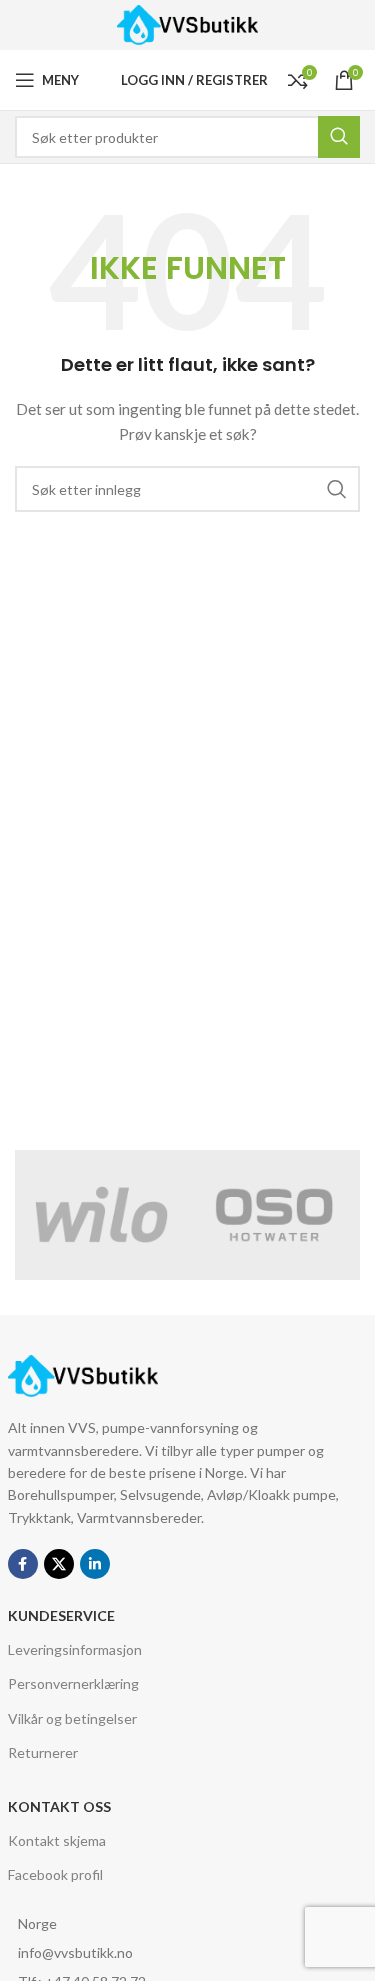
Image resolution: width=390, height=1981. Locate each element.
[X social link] (59, 1564)
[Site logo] (187, 23)
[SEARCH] (337, 489)
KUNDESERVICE (61, 1615)
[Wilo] (101, 1215)
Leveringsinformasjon (75, 1649)
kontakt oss (59, 1806)
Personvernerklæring (73, 1683)
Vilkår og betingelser (72, 1718)
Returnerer (43, 1752)
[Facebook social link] (23, 1564)
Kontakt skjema (57, 1840)
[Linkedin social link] (95, 1564)
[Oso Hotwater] (274, 1215)
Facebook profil (55, 1874)
